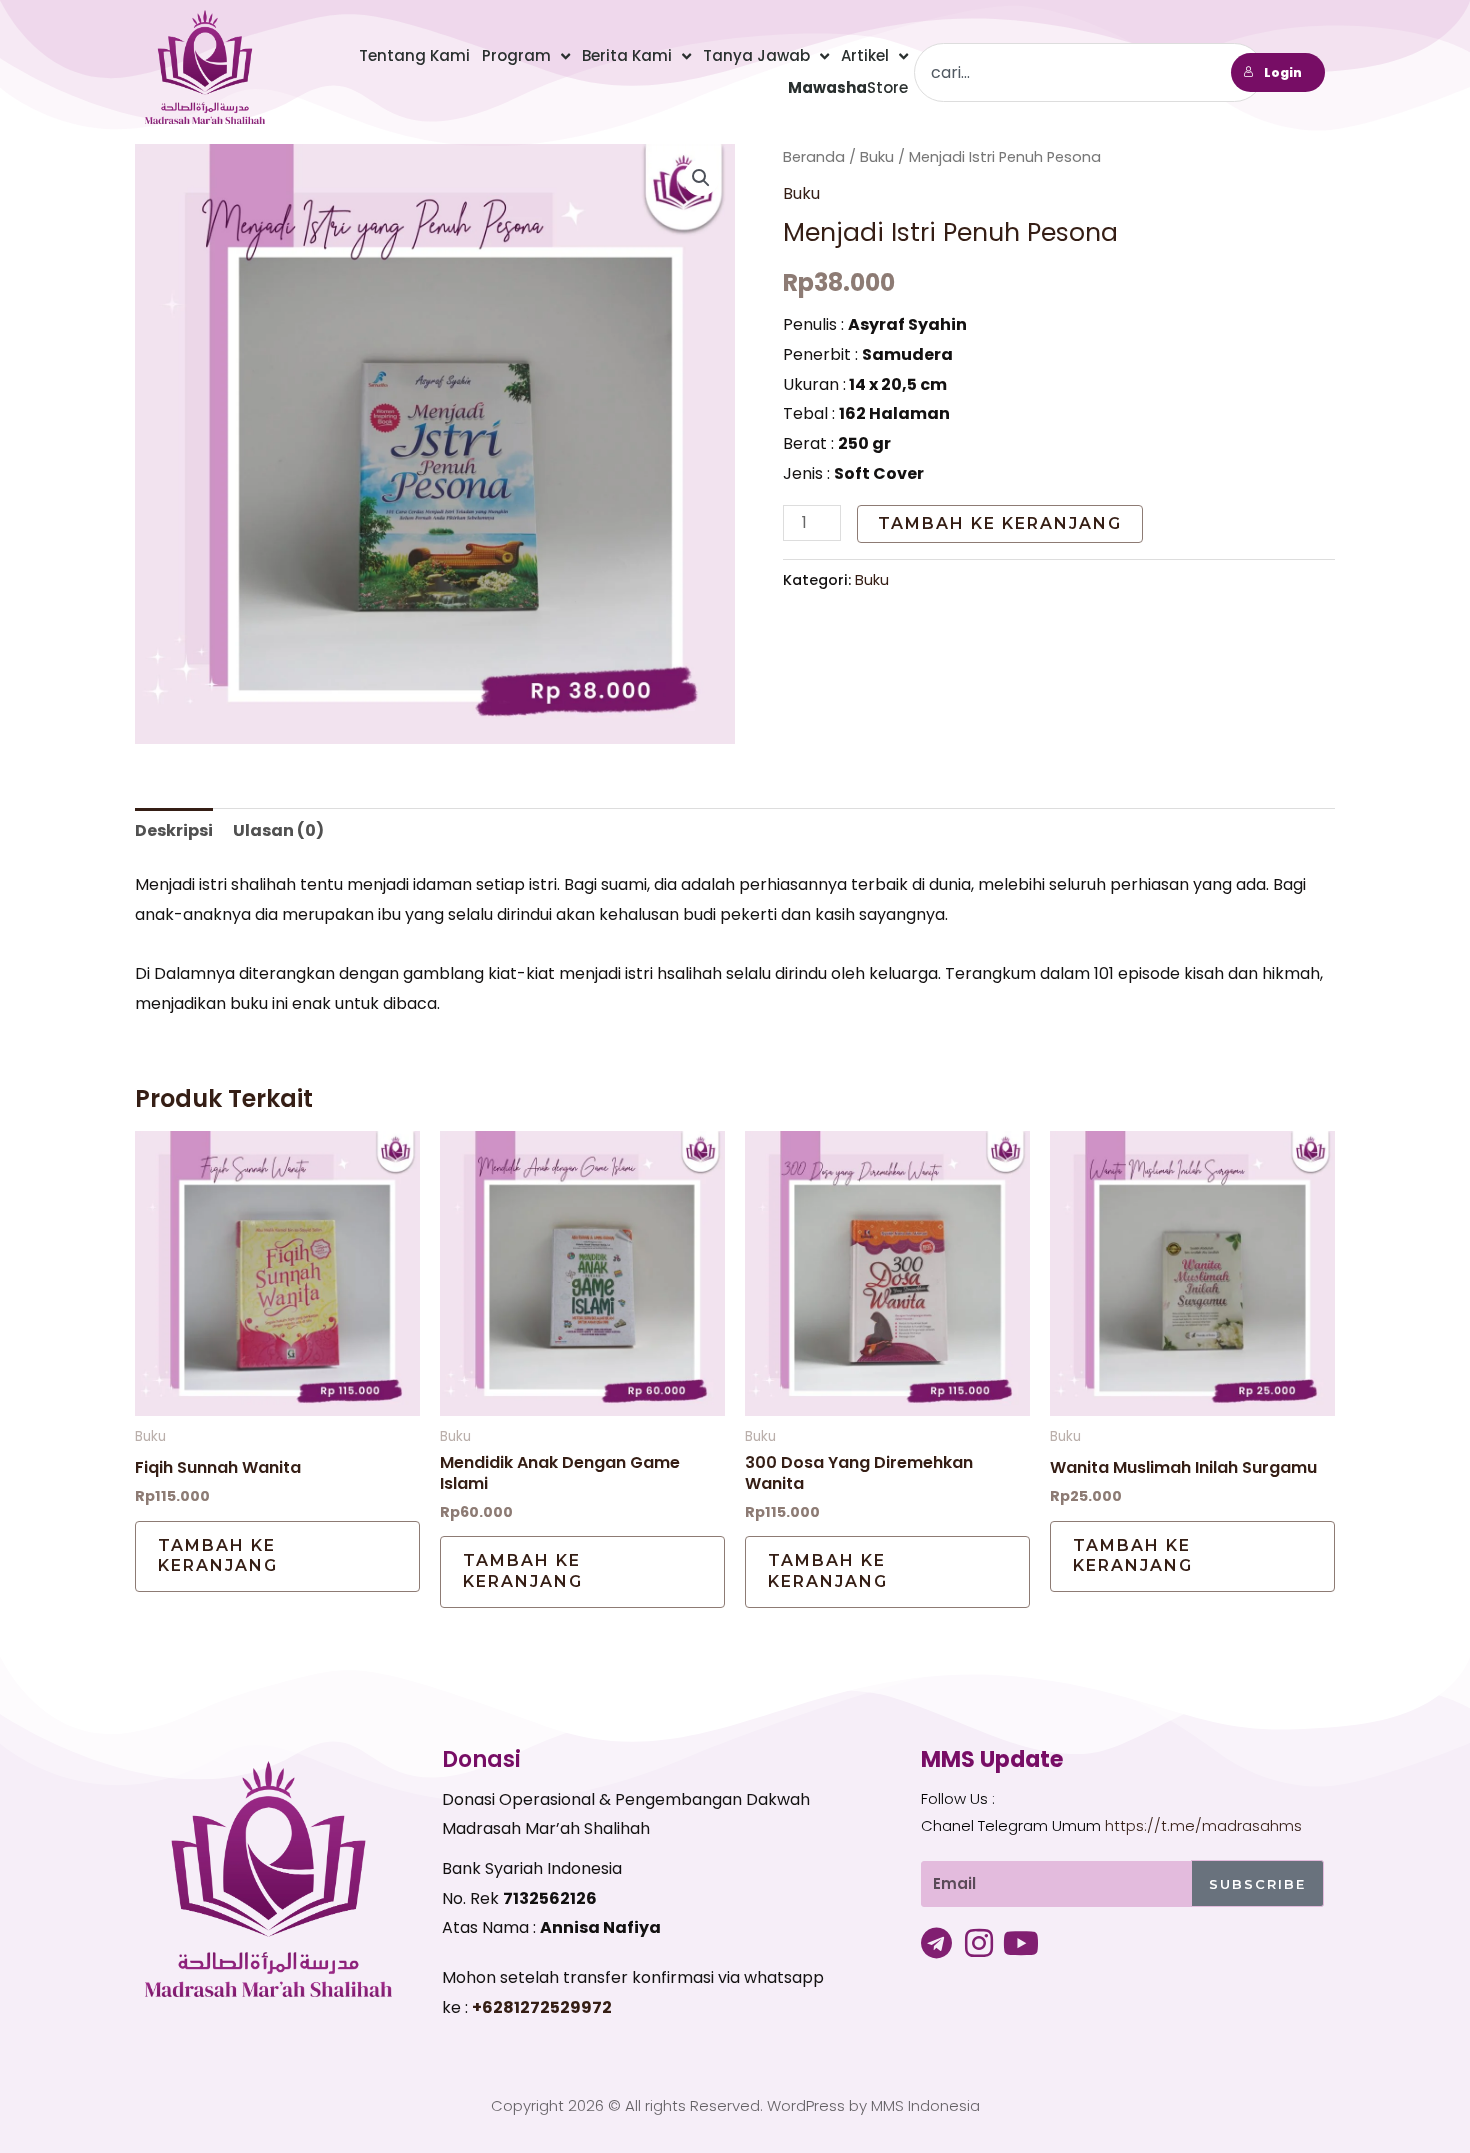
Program (516, 55)
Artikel (865, 55)
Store (848, 87)
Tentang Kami (414, 55)
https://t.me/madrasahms (1203, 1825)
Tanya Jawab (756, 55)
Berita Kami (627, 55)
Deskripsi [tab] (174, 830)
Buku (877, 157)
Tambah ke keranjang (1000, 523)
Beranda (814, 157)
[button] (701, 178)
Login (1283, 72)
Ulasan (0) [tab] (278, 830)
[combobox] (1089, 72)
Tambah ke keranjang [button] (218, 1556)
